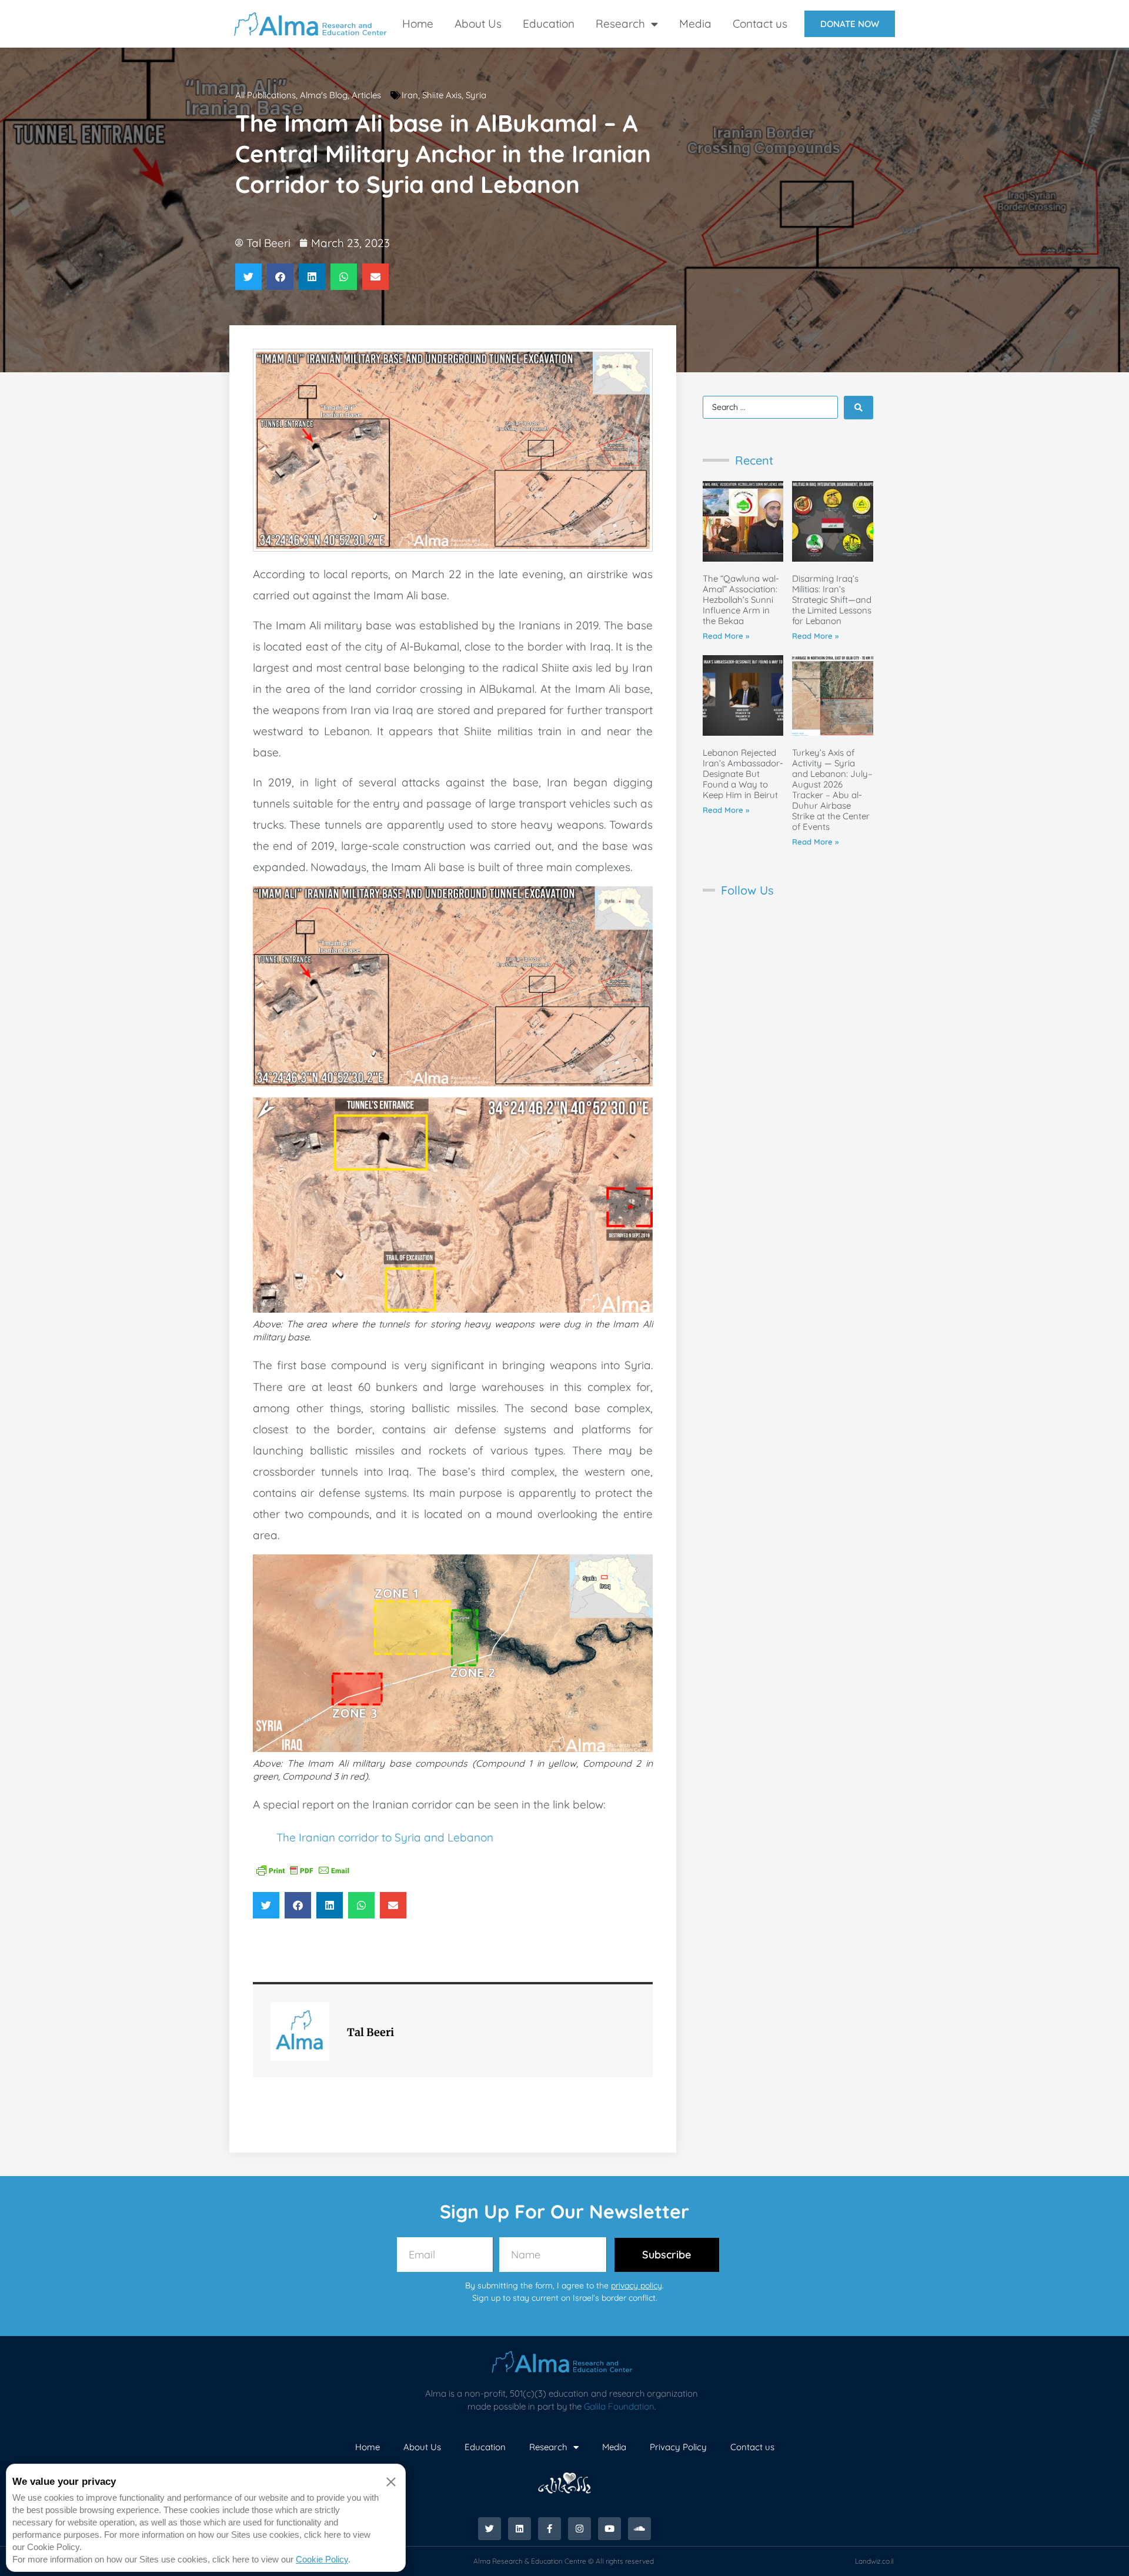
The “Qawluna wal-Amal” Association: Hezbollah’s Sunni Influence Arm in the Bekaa (741, 600)
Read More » (726, 636)
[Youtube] (609, 2529)
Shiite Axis (442, 95)
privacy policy (637, 2285)
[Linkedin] (520, 2529)
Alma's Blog (324, 95)
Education (549, 24)
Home (418, 24)
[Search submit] (859, 408)
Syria (476, 95)
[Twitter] (490, 2529)
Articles (366, 95)
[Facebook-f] (550, 2529)
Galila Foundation (619, 2406)
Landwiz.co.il (874, 2561)
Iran (410, 95)
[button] (248, 277)
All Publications (265, 95)
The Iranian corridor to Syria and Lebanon (385, 1837)
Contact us (760, 24)
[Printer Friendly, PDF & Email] (303, 1870)
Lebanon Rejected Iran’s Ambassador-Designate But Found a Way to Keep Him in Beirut (743, 774)
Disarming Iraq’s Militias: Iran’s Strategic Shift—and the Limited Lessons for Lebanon (832, 600)
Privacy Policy (678, 2447)
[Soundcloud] (639, 2529)
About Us (478, 24)
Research (620, 24)
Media (695, 24)
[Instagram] (579, 2529)
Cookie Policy (322, 2559)
